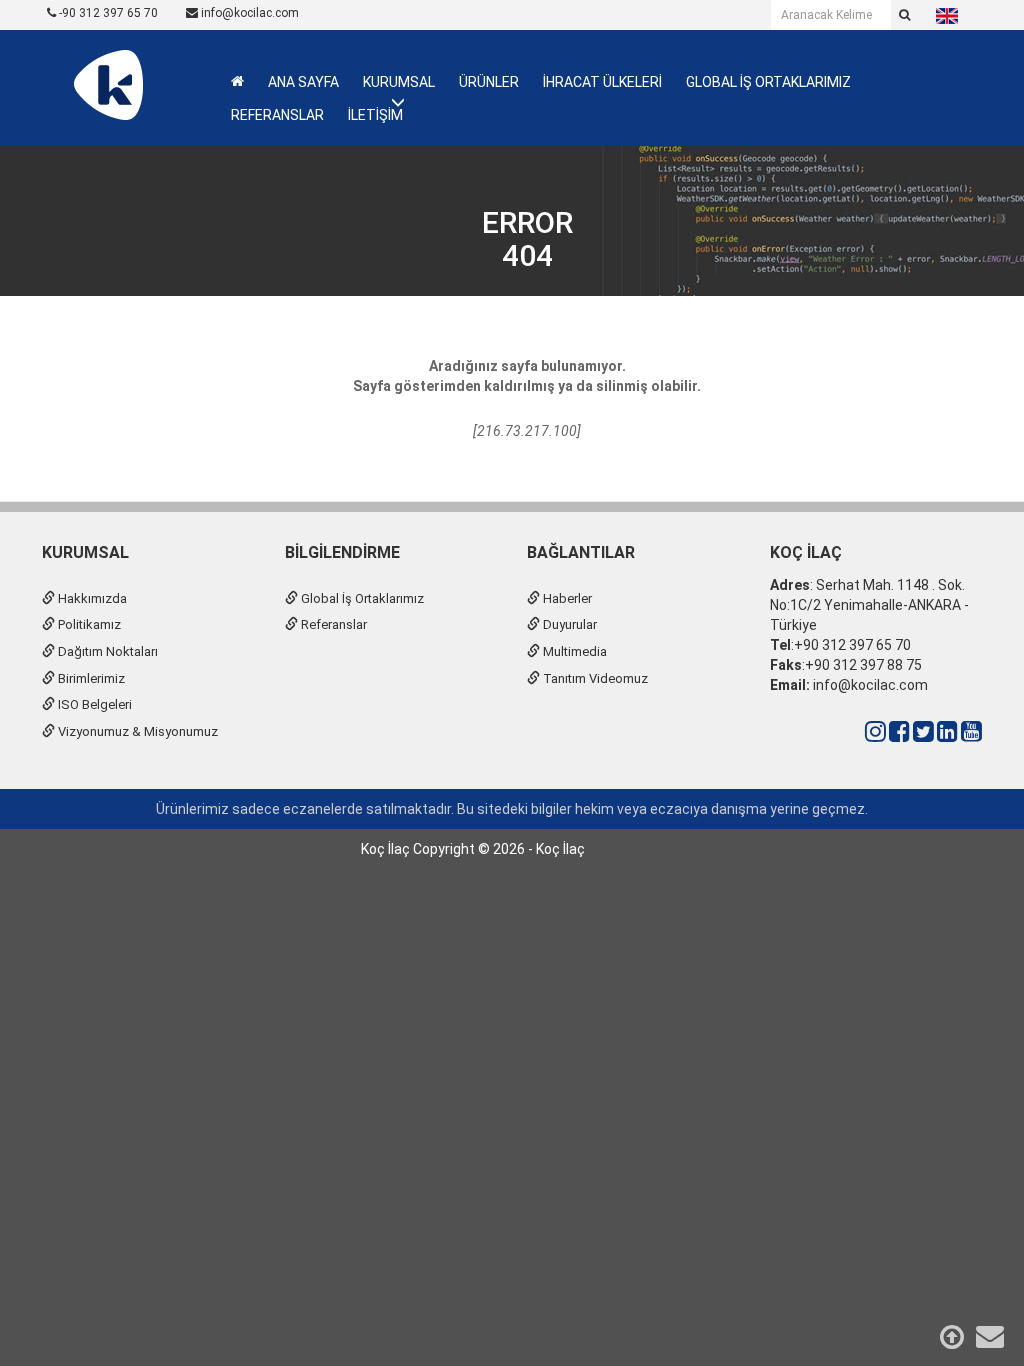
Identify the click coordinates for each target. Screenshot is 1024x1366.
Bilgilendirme (342, 552)
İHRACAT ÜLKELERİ (602, 82)
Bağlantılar (581, 552)
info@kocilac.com (248, 13)
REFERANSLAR (277, 115)
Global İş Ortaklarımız (361, 598)
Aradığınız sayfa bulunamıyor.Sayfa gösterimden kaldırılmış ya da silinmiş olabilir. (527, 376)
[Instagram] (875, 732)
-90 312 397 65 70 (107, 13)
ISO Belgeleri (93, 704)
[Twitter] (923, 732)
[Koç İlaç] (108, 84)
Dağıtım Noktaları (106, 651)
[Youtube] (971, 732)
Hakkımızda (91, 598)
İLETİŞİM (375, 115)
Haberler (566, 598)
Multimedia (573, 651)
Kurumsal (85, 552)
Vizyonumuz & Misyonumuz (136, 731)
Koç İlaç (806, 552)
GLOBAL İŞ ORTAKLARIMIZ (768, 82)
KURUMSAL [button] (399, 82)
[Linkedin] (947, 732)
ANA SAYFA (303, 82)
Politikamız (88, 624)
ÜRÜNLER (489, 82)
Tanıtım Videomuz (594, 678)
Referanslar (332, 624)
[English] (947, 15)
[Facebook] (899, 732)
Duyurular (568, 624)
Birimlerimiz (90, 678)
